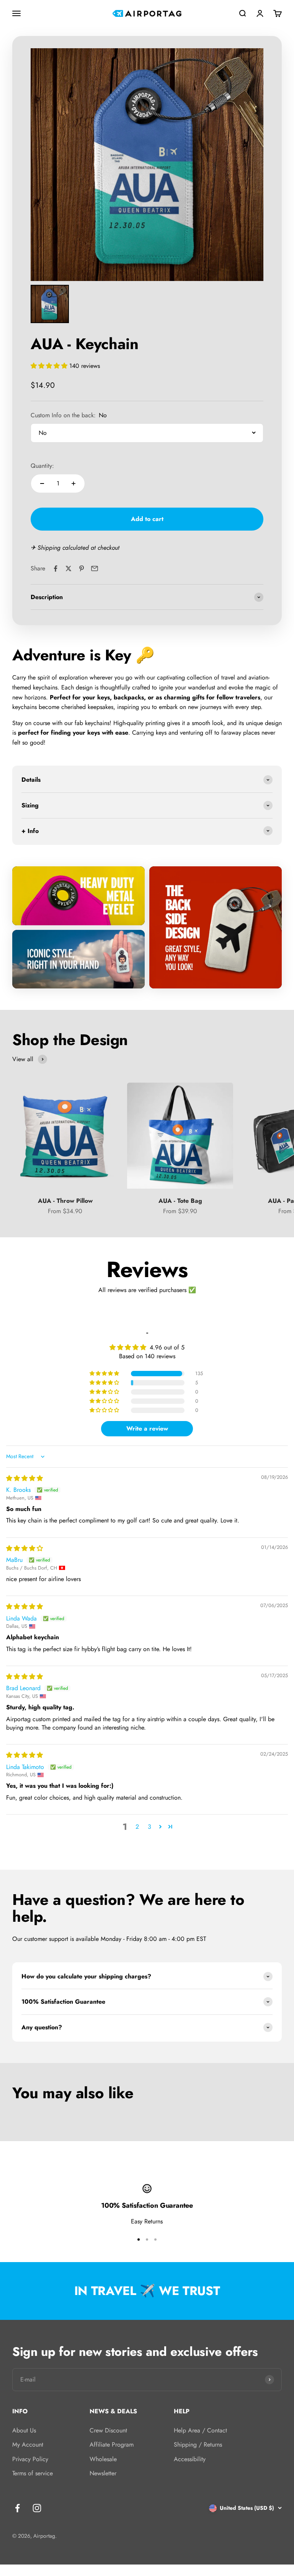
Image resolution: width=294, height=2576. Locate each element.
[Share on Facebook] (56, 568)
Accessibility (190, 2459)
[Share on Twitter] (69, 568)
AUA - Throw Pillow (65, 1201)
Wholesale (103, 2459)
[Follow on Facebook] (17, 2508)
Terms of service (33, 2473)
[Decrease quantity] (42, 484)
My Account (28, 2445)
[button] (50, 366)
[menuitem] (50, 304)
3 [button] (149, 1827)
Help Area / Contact (200, 2430)
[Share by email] (95, 568)
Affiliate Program (112, 2445)
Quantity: (42, 466)
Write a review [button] (147, 1428)
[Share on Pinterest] (82, 568)
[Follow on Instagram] (37, 2508)
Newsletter (103, 2473)
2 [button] (137, 1827)
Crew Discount (108, 2430)
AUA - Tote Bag (180, 1201)
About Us (24, 2430)
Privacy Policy (30, 2459)
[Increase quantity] (73, 484)
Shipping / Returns (198, 2445)
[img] (24, 1478)
